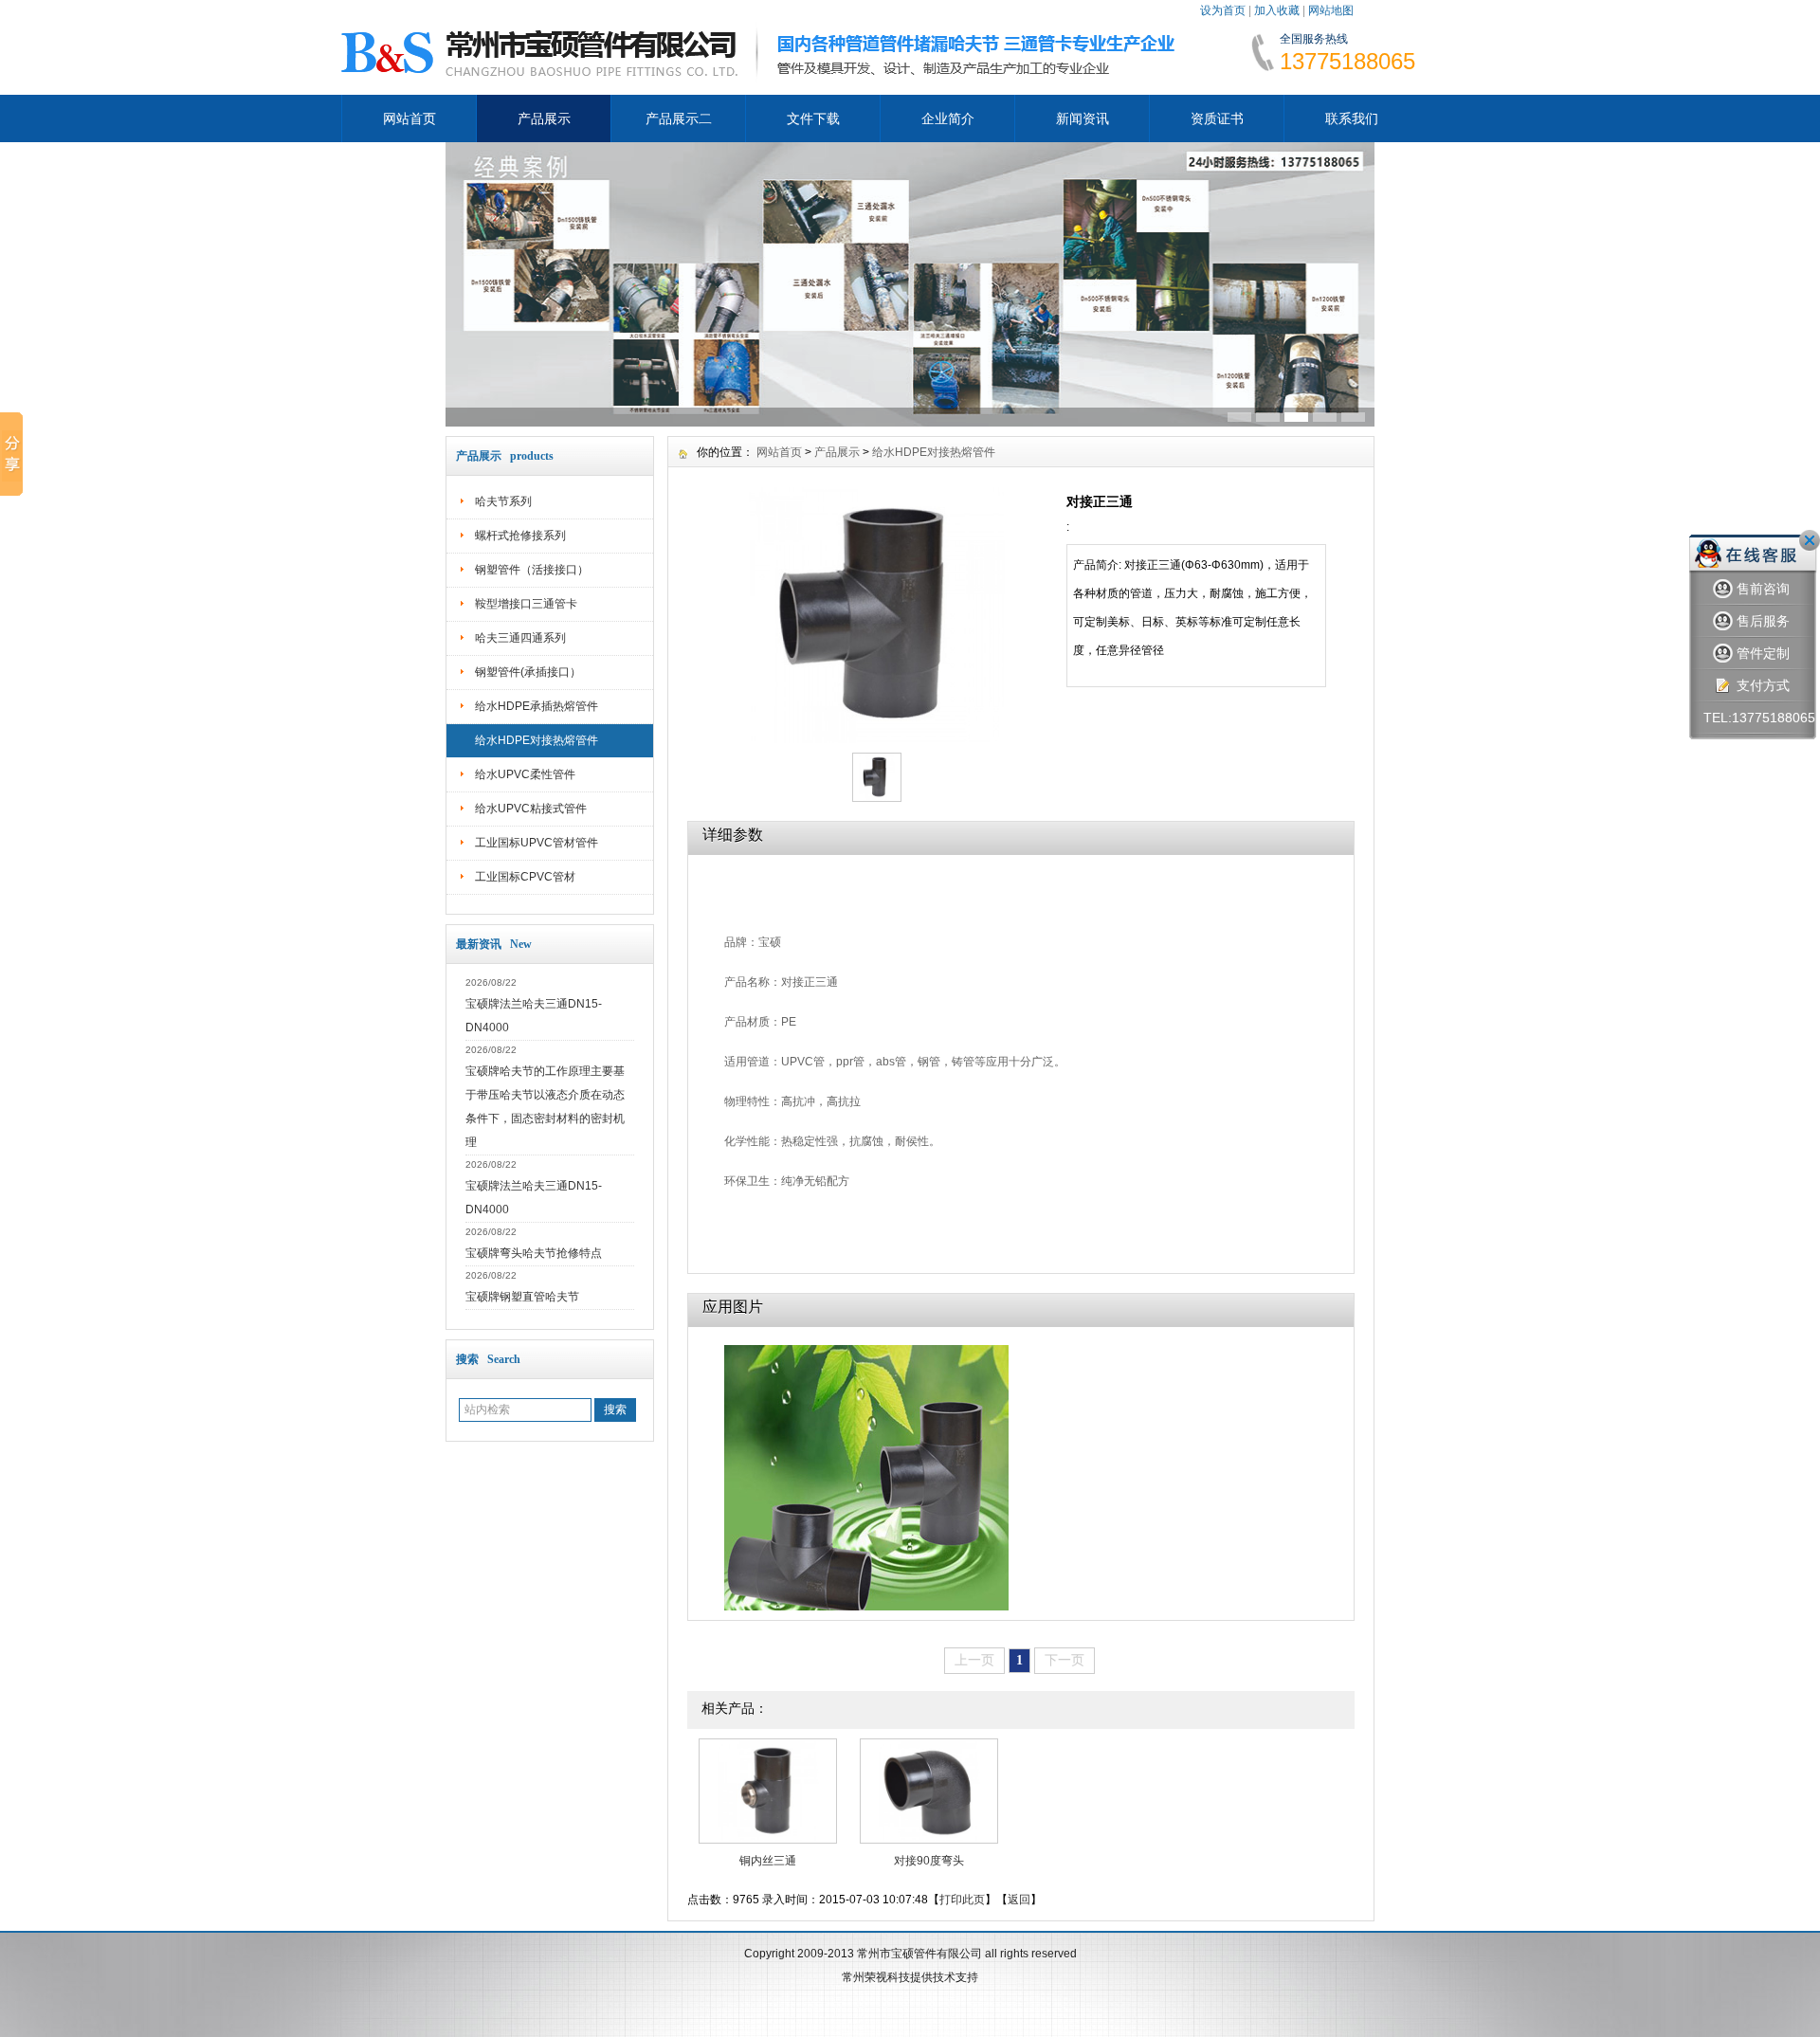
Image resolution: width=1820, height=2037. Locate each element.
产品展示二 (679, 118)
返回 (1019, 1900)
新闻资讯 (1083, 118)
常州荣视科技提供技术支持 (910, 1977)
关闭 (1810, 540)
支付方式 (1763, 685)
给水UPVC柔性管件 (525, 774)
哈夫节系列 (503, 501)
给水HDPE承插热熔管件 (537, 706)
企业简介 (948, 118)
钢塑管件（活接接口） (532, 570)
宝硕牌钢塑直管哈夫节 (522, 1297)
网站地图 (1331, 10)
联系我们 (1352, 118)
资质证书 (1217, 118)
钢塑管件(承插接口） (528, 672)
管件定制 (1763, 653)
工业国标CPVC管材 (525, 877)
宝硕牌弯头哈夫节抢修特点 (534, 1253)
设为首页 (1223, 10)
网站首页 (409, 118)
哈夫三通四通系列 (520, 638)
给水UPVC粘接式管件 (531, 809)
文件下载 (813, 118)
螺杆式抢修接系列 (520, 536)
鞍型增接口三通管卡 (526, 604)
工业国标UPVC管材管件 (537, 843)
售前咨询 (1763, 589)
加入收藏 (1277, 10)
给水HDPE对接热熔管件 (537, 740)
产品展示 (544, 118)
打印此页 (962, 1900)
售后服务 (1763, 621)
